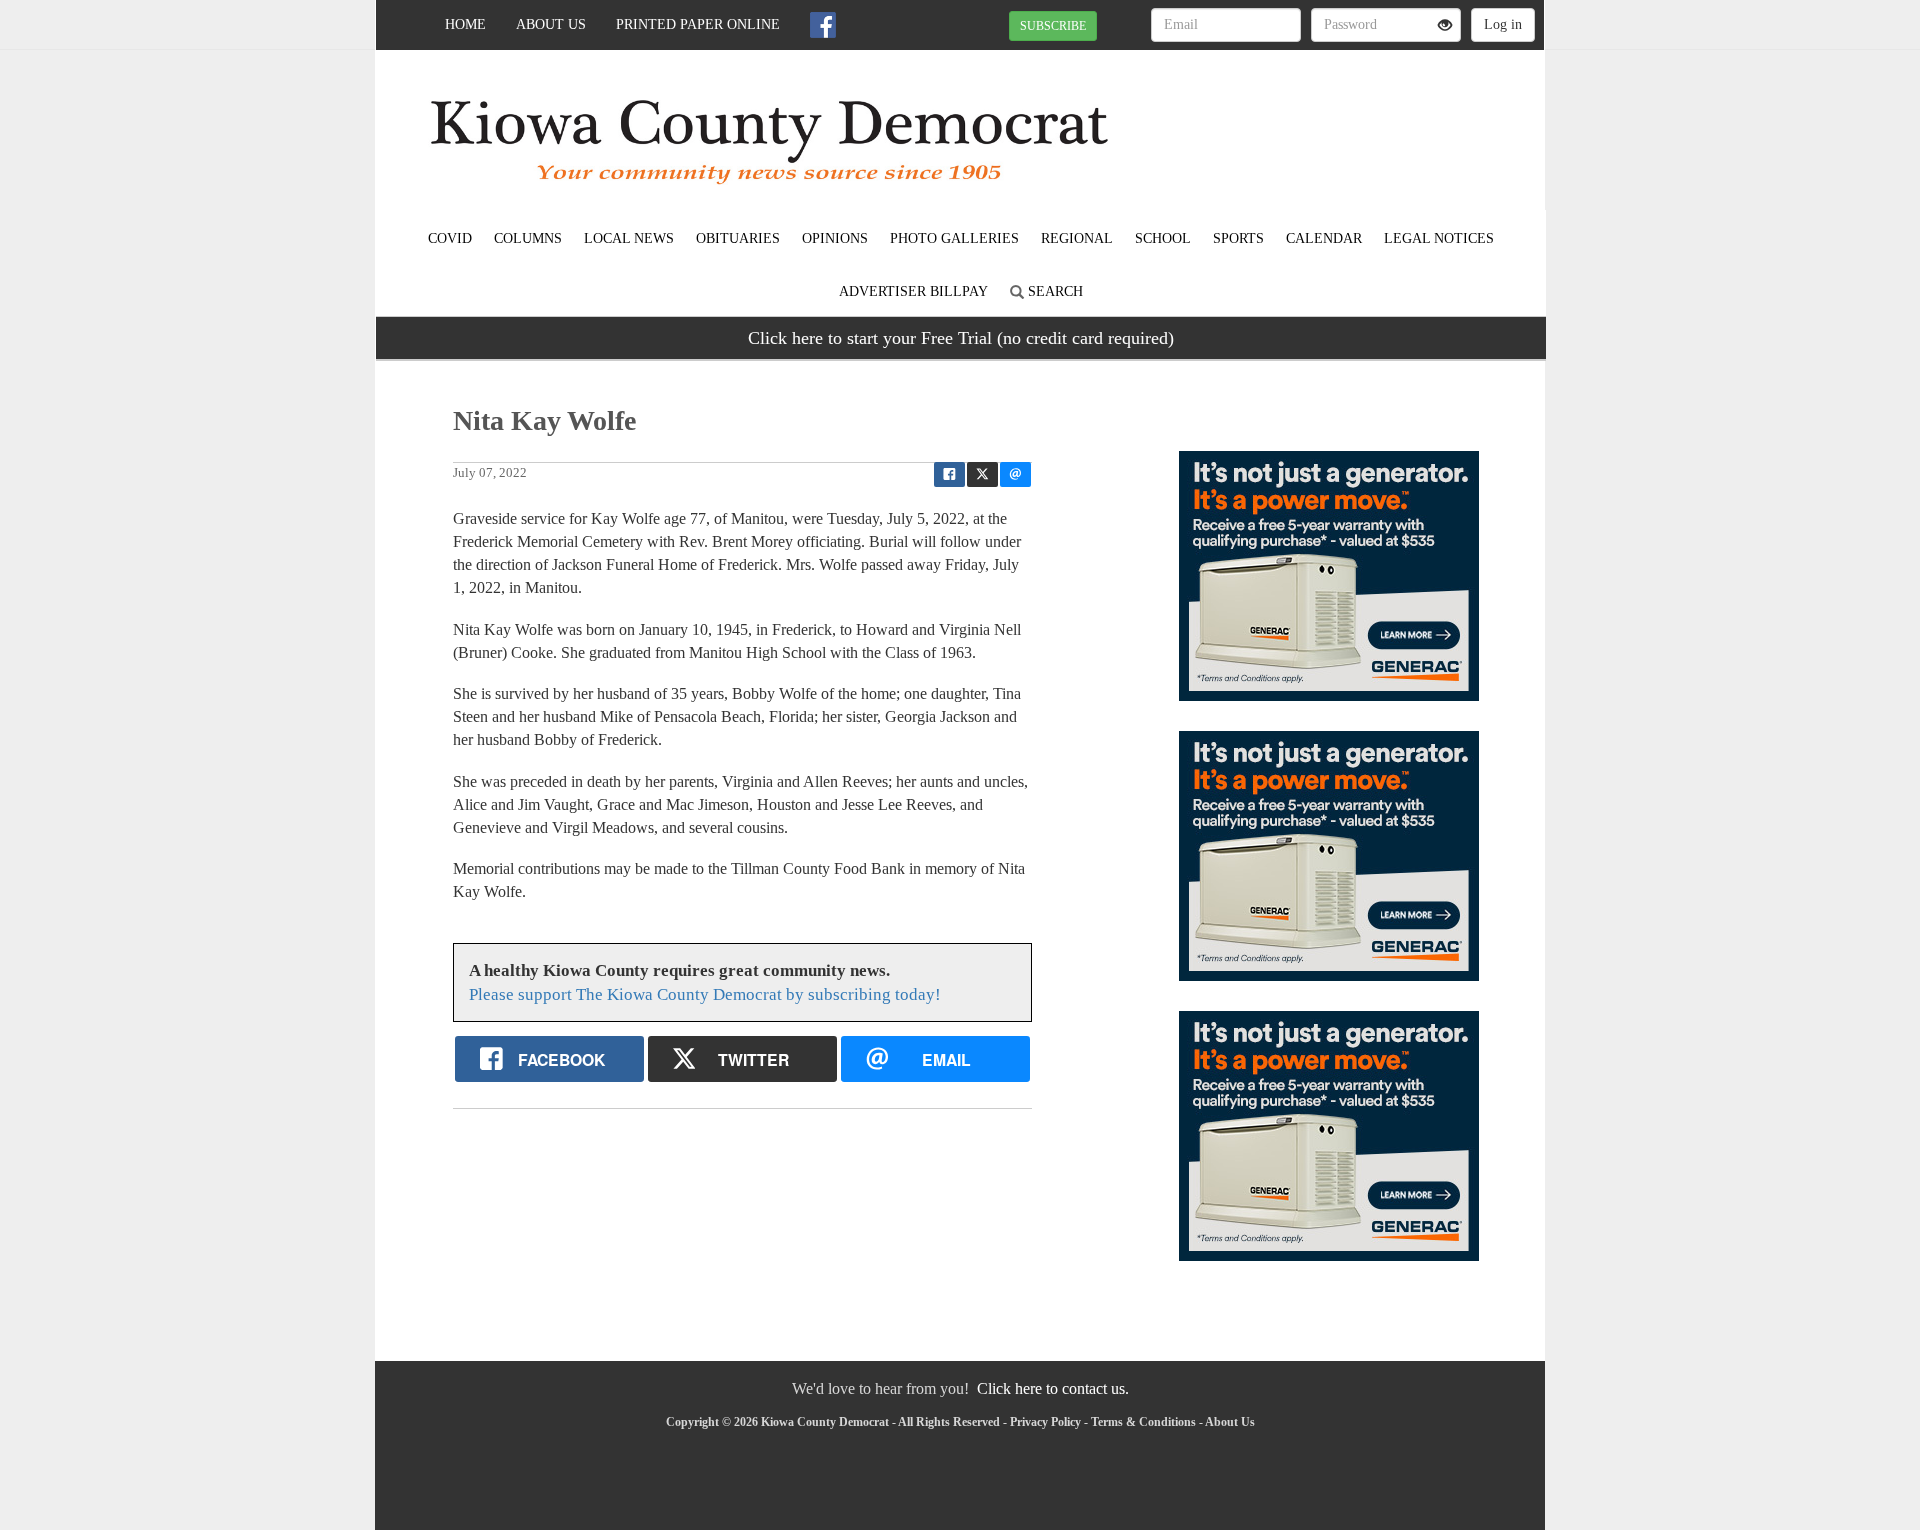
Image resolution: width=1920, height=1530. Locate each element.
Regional (1077, 238)
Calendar (1324, 238)
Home (465, 24)
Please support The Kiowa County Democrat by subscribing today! (705, 994)
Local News (629, 238)
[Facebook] (823, 25)
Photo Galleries (954, 238)
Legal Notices (1439, 238)
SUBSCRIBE (1053, 26)
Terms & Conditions (1143, 1422)
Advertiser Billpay (913, 291)
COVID (450, 238)
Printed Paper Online (698, 24)
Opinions (835, 238)
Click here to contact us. (1053, 1388)
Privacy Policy (1045, 1422)
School (1163, 238)
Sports (1238, 238)
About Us (551, 24)
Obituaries (738, 238)
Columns (528, 238)
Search (1053, 291)
